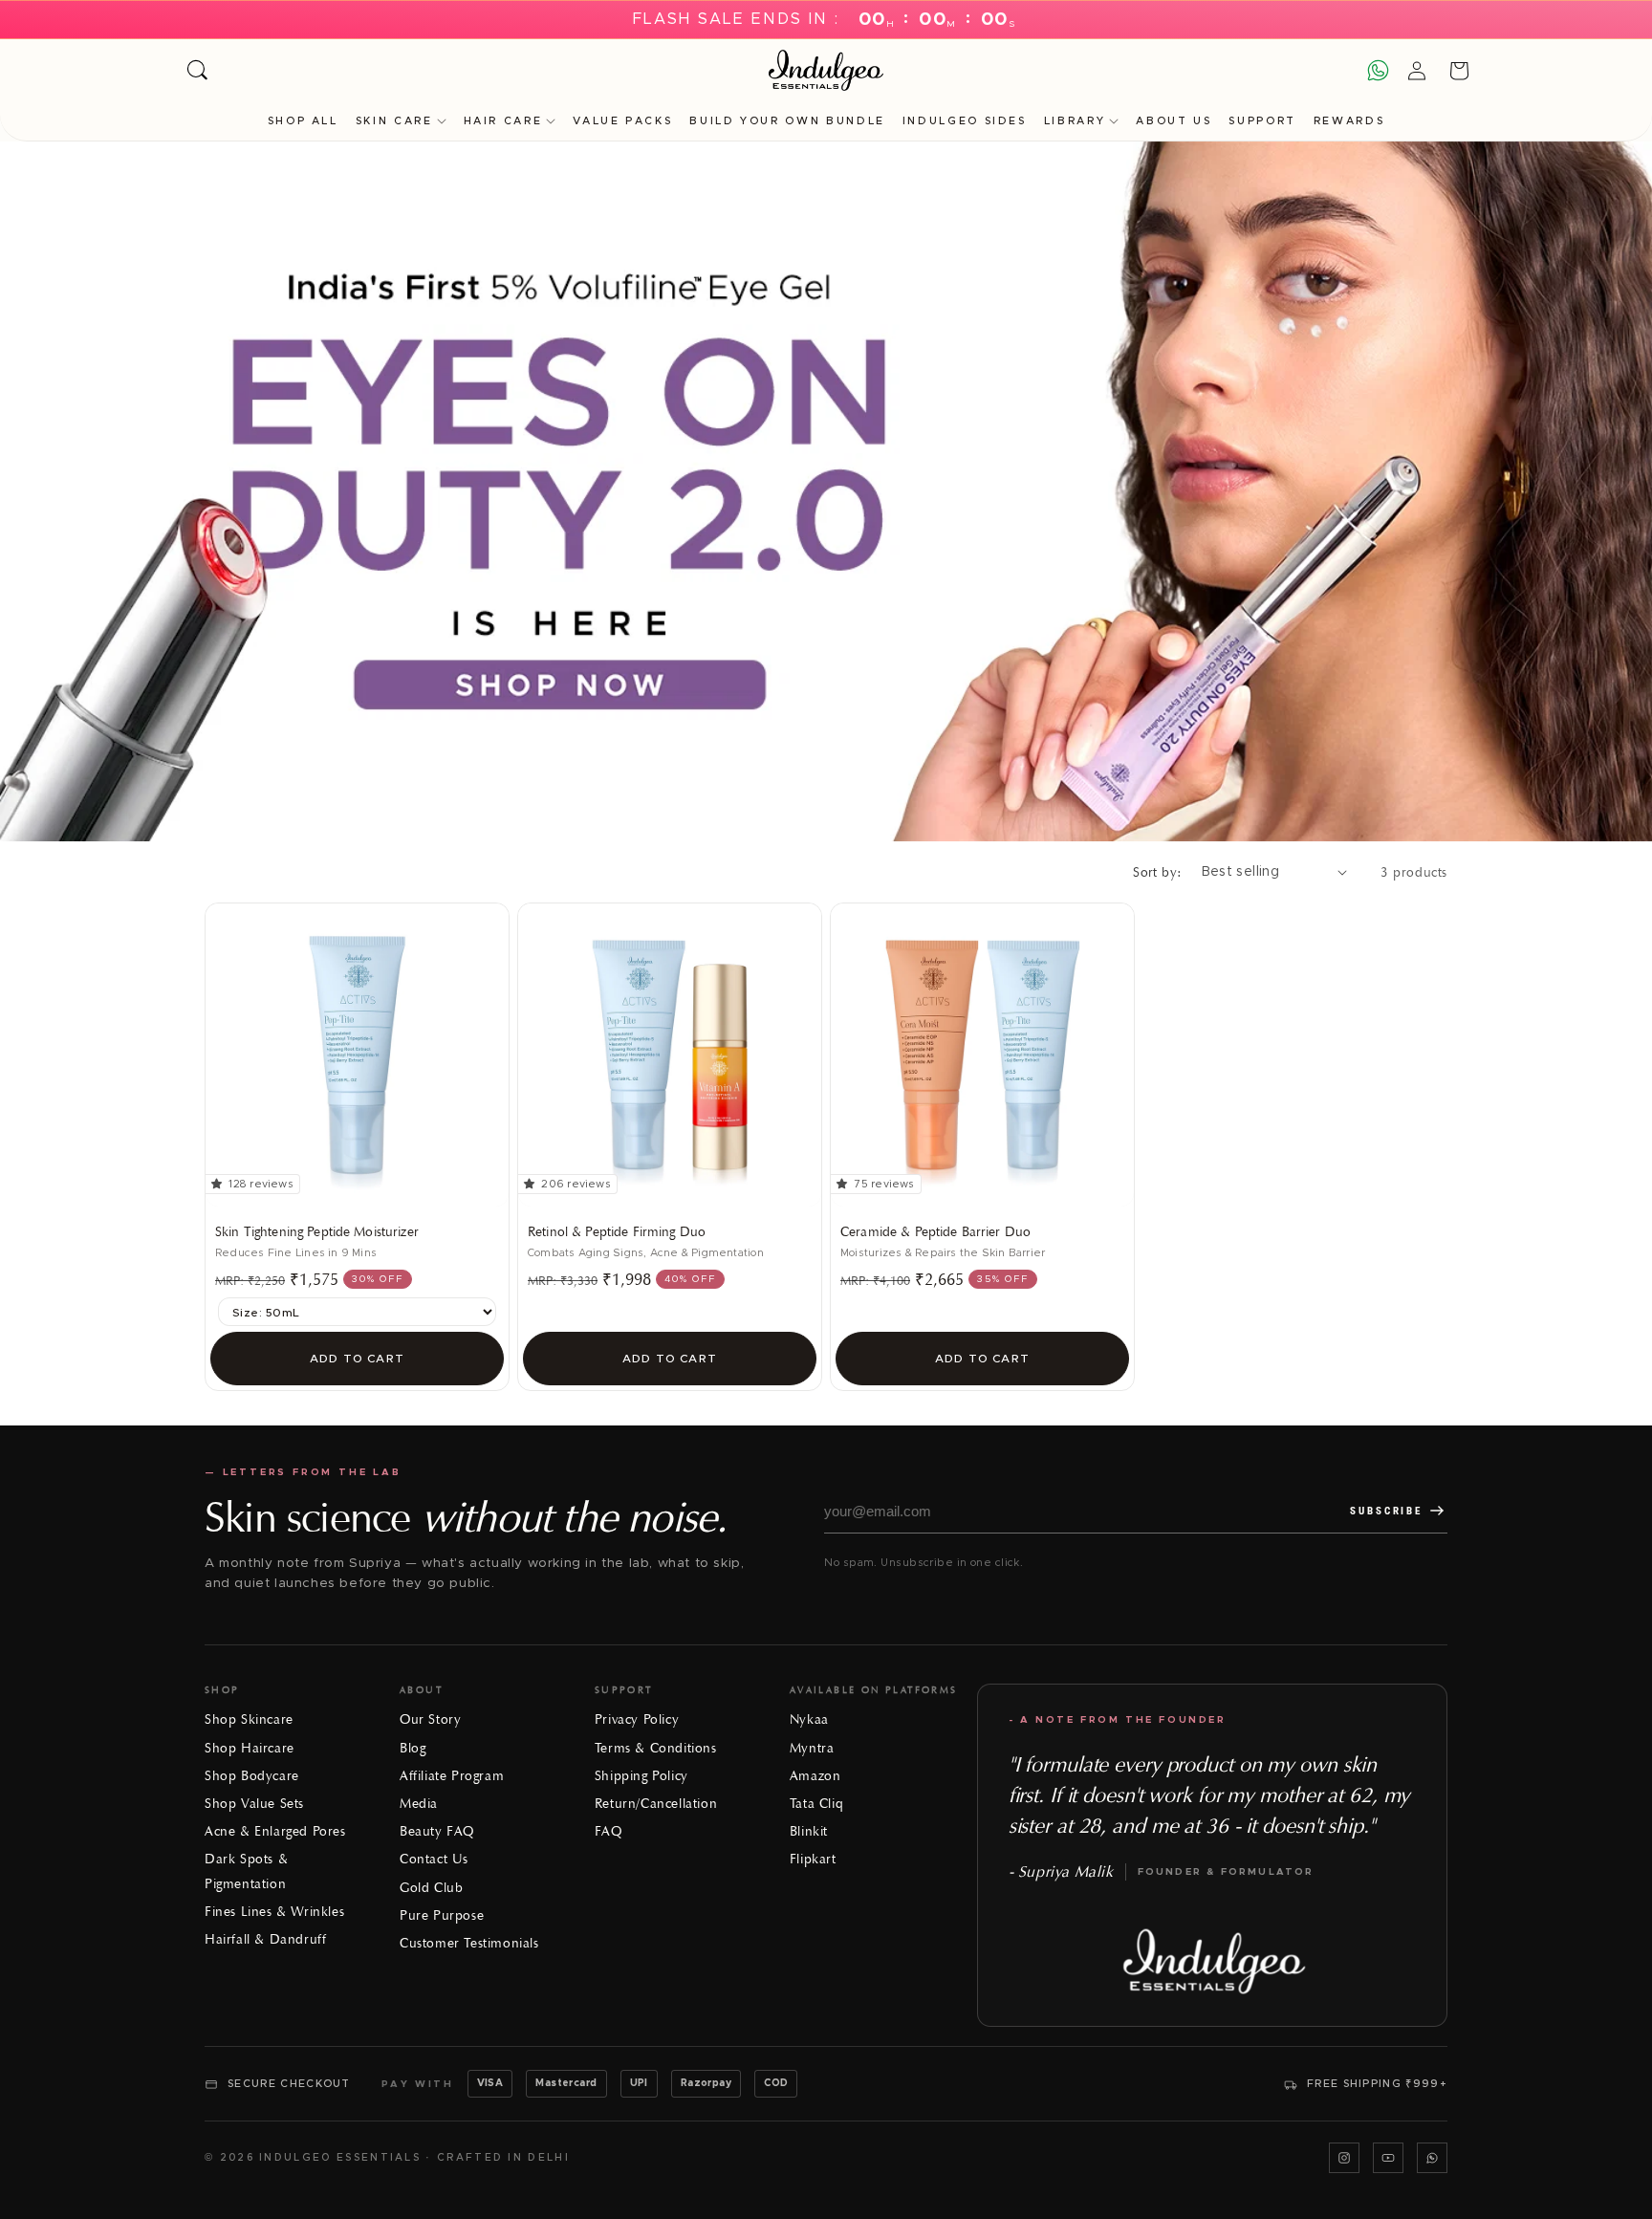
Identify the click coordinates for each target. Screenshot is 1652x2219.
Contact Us (434, 1859)
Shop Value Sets (254, 1804)
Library (1075, 121)
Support (1262, 121)
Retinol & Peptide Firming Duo (617, 1232)
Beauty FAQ (437, 1831)
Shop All (303, 121)
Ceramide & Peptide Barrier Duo (935, 1232)
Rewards (1349, 121)
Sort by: (1157, 872)
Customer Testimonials (469, 1943)
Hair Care (503, 121)
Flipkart (813, 1859)
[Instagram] (1344, 2158)
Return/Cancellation (656, 1804)
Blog (413, 1748)
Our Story (430, 1719)
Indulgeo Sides (965, 121)
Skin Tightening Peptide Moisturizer (317, 1232)
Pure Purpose (442, 1915)
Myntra (812, 1748)
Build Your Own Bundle (787, 121)
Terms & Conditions (656, 1748)
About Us (1174, 121)
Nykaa (809, 1719)
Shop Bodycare (252, 1776)
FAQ (609, 1831)
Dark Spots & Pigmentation (246, 1871)
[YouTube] (1388, 2158)
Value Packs (622, 121)
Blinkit (809, 1831)
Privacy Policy (637, 1719)
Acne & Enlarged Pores (275, 1831)
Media (419, 1804)
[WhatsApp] (1432, 2158)
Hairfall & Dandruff (265, 1939)
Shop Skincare (249, 1719)
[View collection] (826, 491)
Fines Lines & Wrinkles (274, 1912)
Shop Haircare (250, 1748)
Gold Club (431, 1888)
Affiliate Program (452, 1776)
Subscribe (1386, 1511)
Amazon (815, 1776)
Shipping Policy (641, 1776)
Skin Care (394, 121)
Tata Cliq (816, 1804)
